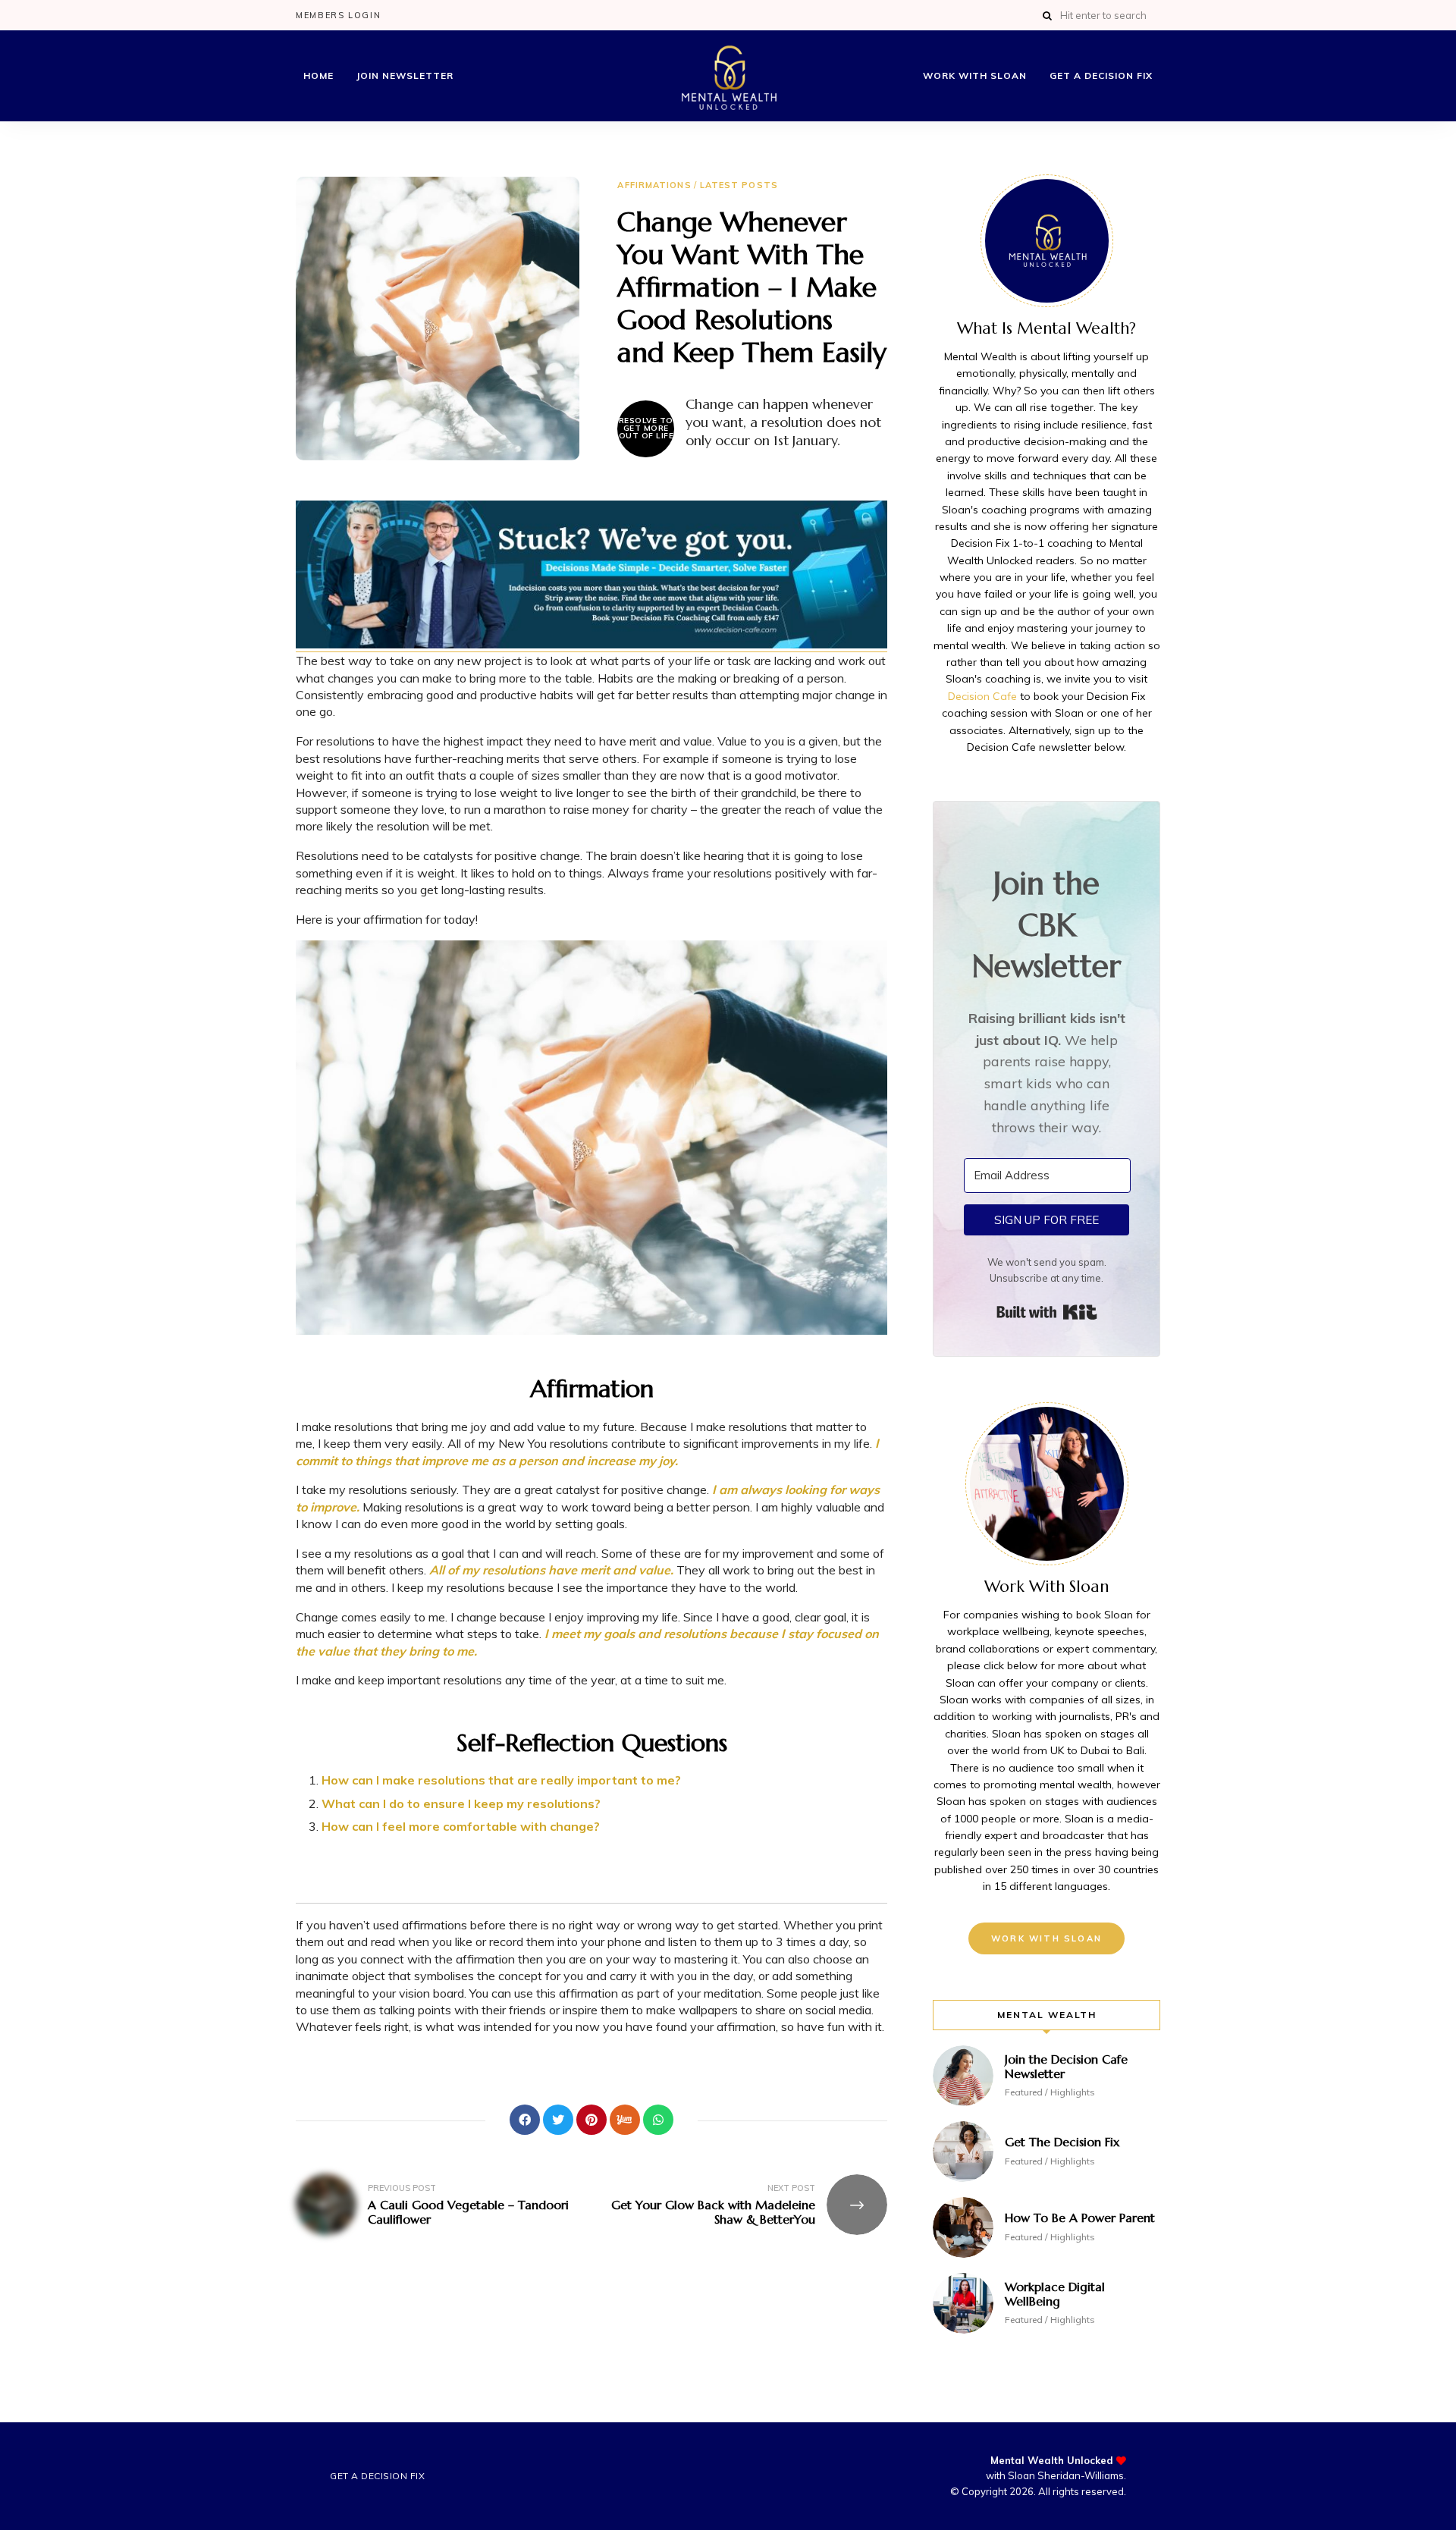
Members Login (338, 15)
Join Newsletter (405, 75)
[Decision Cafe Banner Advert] (591, 644)
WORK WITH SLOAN (1046, 1938)
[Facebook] (525, 2120)
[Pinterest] (591, 2120)
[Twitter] (558, 2120)
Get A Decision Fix (1101, 75)
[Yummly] (625, 2120)
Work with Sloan (975, 75)
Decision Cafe (982, 696)
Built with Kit (1047, 1312)
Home (318, 75)
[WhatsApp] (658, 2120)
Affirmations (654, 185)
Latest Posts (739, 185)
